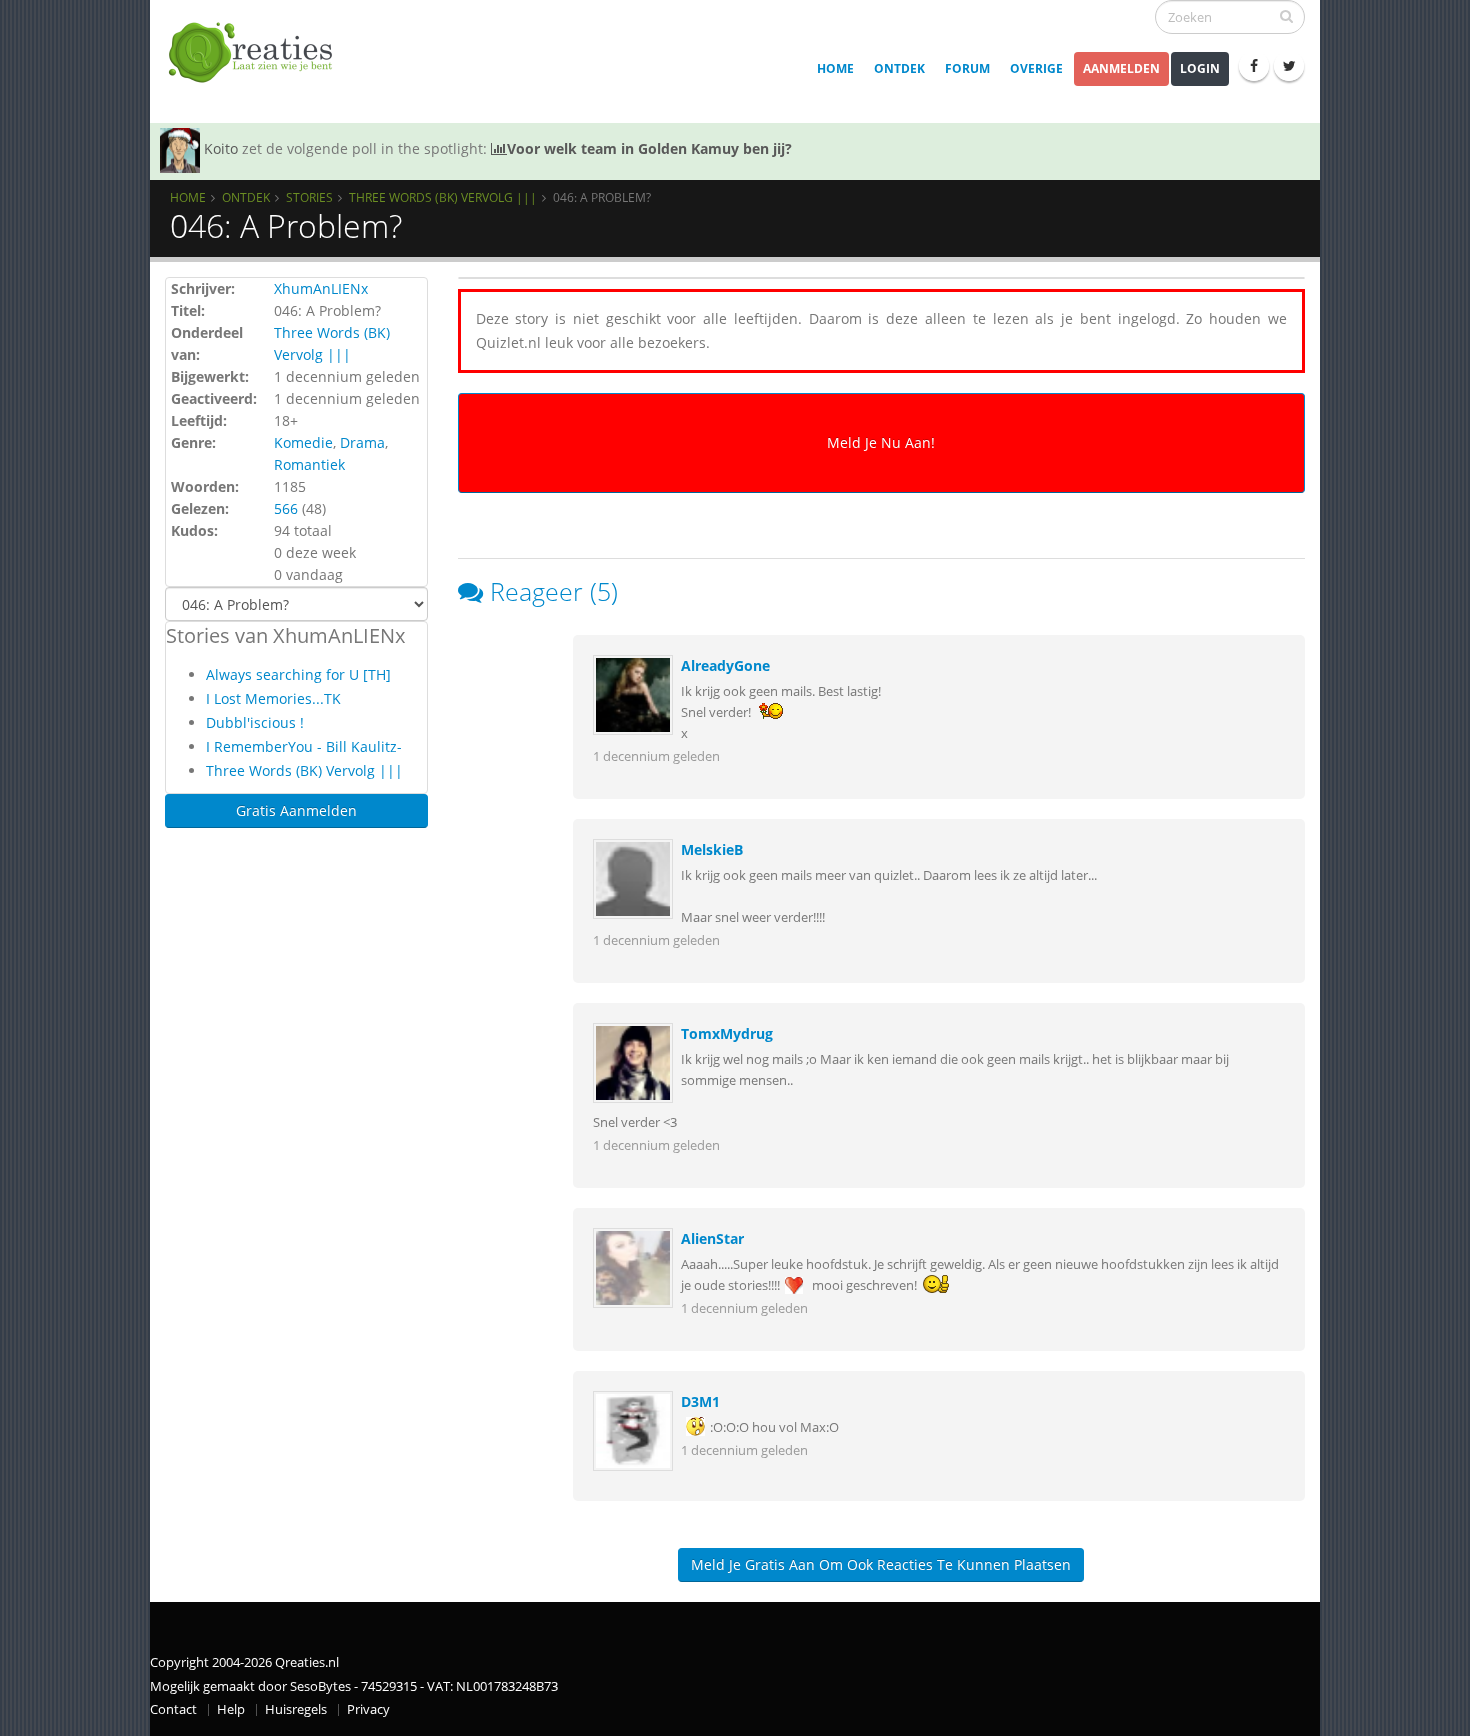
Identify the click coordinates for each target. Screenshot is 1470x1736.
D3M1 (700, 1401)
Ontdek (899, 68)
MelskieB (712, 849)
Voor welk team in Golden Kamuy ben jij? (649, 148)
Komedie (303, 442)
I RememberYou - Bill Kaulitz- (304, 746)
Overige (1036, 68)
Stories (309, 197)
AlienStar (712, 1238)
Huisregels (296, 1709)
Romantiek (309, 464)
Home (835, 68)
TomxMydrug (727, 1033)
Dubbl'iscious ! (255, 722)
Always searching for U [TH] (298, 674)
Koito (221, 148)
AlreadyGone (725, 665)
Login (1200, 68)
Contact (173, 1709)
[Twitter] (1289, 66)
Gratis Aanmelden (296, 810)
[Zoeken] (1286, 16)
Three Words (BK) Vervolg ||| (443, 197)
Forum (967, 68)
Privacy (368, 1709)
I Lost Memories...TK (273, 698)
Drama (362, 442)
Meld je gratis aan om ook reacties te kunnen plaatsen (881, 1564)
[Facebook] (1254, 66)
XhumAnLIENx (321, 288)
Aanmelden (1121, 68)
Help (231, 1709)
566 (286, 508)
